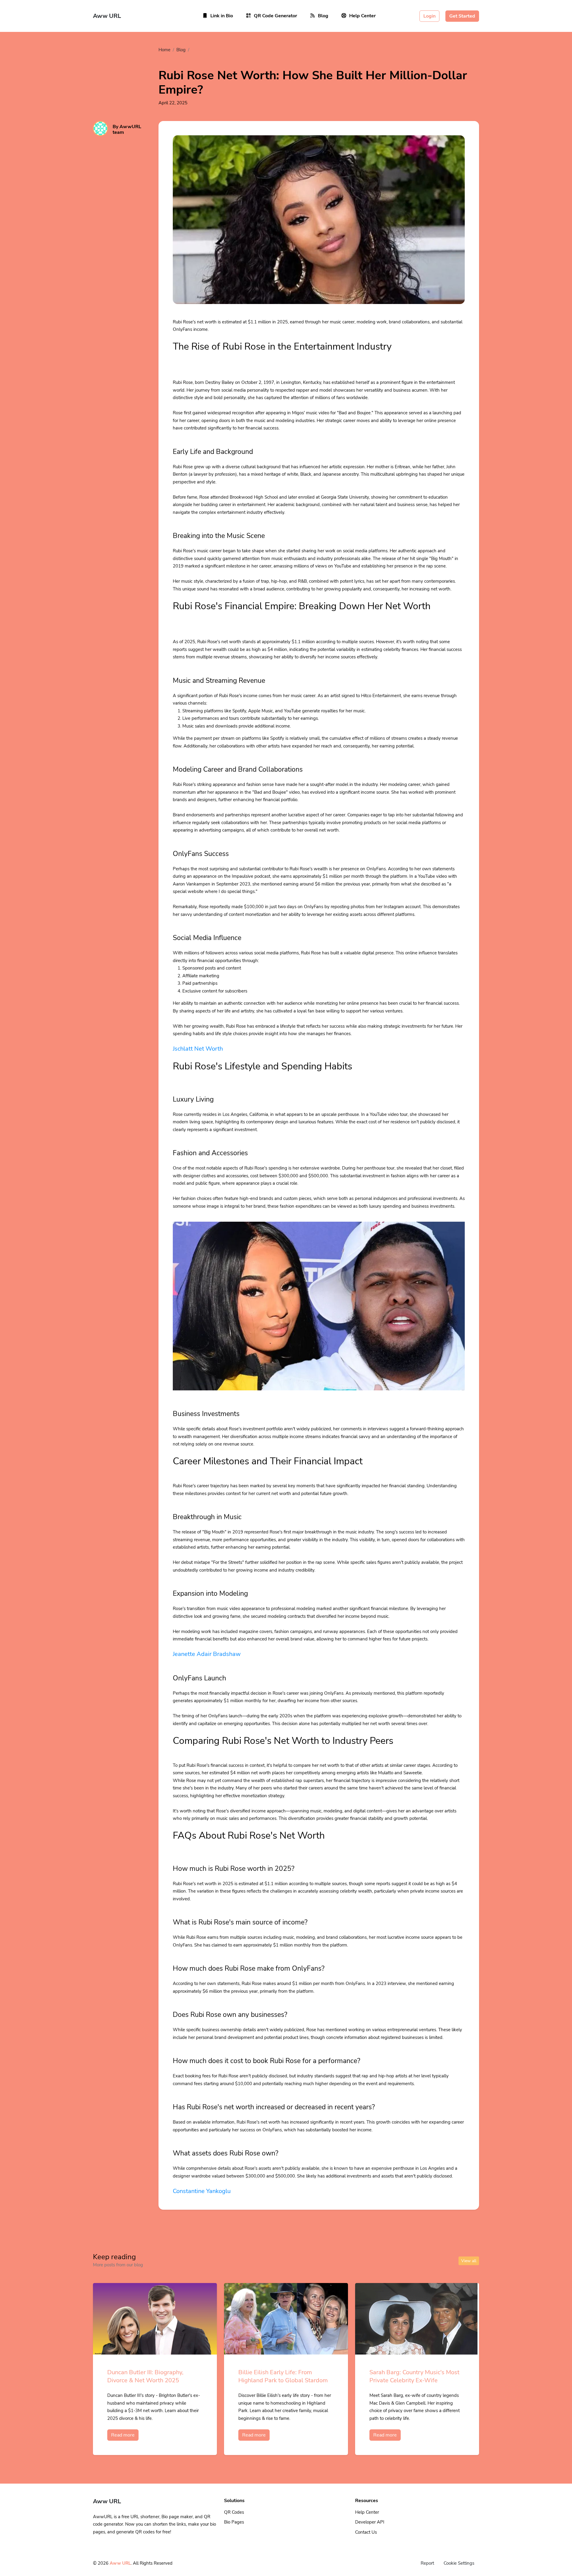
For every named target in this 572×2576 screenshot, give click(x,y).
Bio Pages (234, 2522)
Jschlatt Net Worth (198, 1049)
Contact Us (366, 2532)
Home (164, 50)
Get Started (462, 16)
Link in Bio (222, 16)
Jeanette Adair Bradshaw (207, 1654)
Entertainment (207, 50)
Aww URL (120, 2563)
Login (429, 16)
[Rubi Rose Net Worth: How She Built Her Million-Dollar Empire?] (319, 227)
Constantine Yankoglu (202, 2191)
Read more (123, 2435)
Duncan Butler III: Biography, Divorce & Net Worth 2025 (145, 2376)
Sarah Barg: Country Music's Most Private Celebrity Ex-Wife (414, 2376)
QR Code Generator (275, 16)
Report (427, 2563)
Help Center (362, 16)
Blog (323, 16)
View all (469, 2261)
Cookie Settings (459, 2563)
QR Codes (234, 2512)
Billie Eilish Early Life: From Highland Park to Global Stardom (283, 2376)
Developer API (370, 2522)
